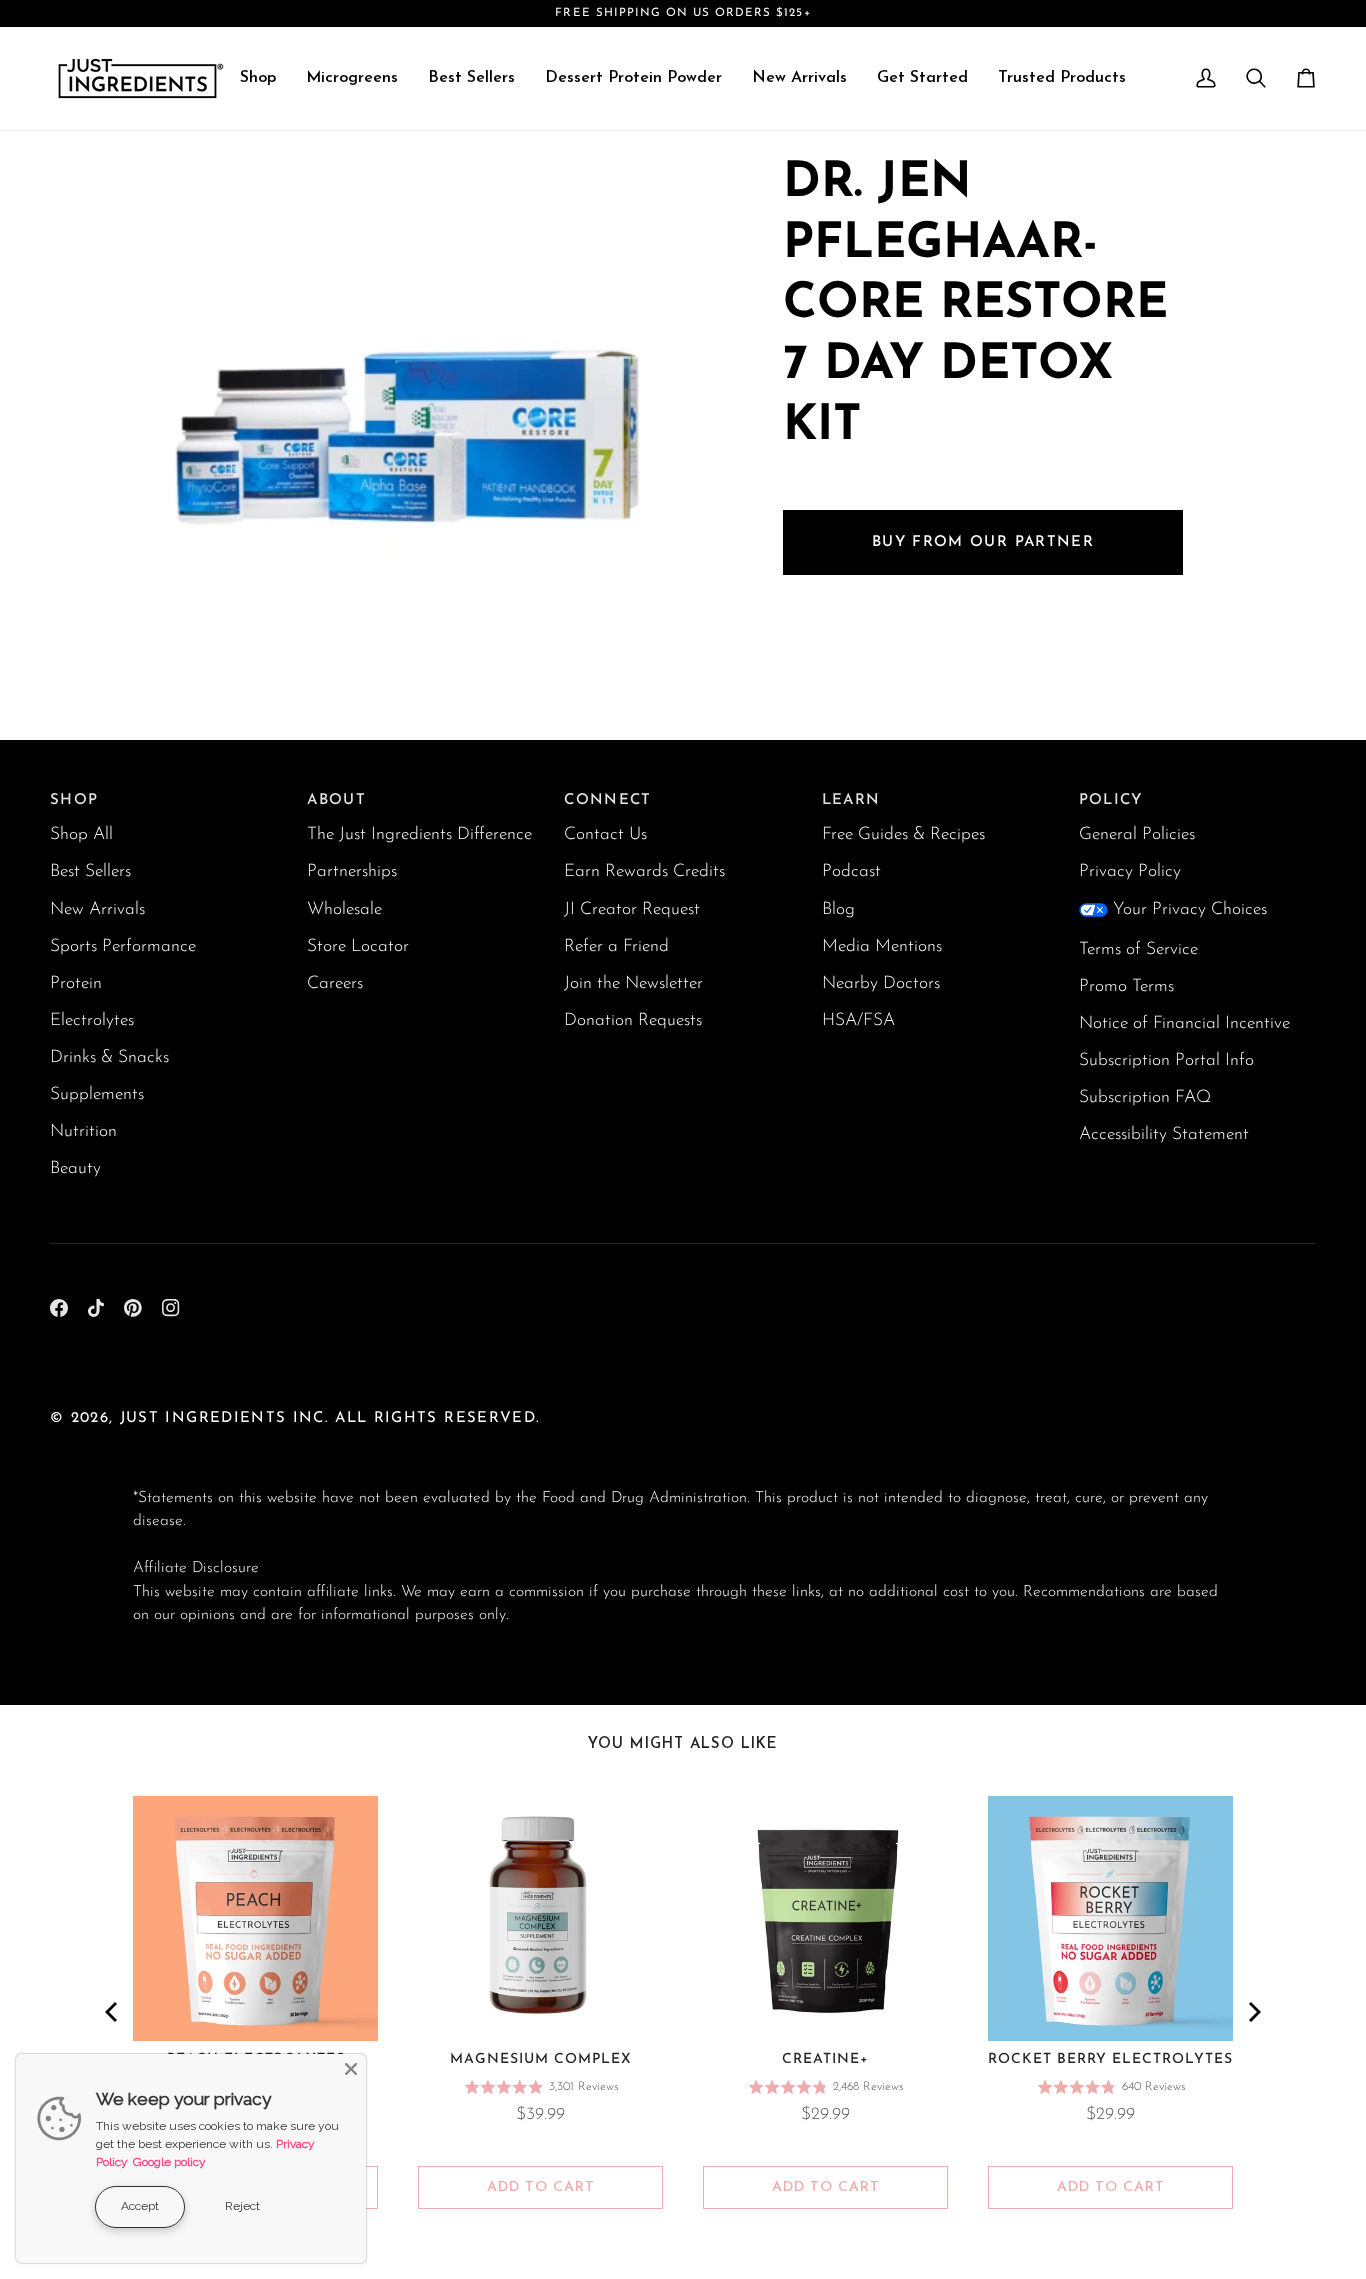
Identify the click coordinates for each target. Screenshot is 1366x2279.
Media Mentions (882, 946)
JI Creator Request (632, 909)
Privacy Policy (1130, 871)
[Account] (1206, 78)
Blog (838, 909)
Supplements (97, 1094)
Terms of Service (1138, 949)
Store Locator (358, 946)
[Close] (351, 2069)
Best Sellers (90, 871)
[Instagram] (171, 1308)
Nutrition (83, 1131)
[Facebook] (59, 1308)
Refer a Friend (616, 946)
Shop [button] (74, 800)
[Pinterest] (133, 1308)
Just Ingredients (203, 1418)
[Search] (1256, 78)
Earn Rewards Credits (644, 871)
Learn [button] (851, 800)
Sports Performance (123, 946)
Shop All (81, 834)
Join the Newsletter (633, 983)
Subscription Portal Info (1166, 1060)
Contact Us (605, 834)
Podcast (851, 871)
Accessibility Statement (1164, 1134)
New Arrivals (97, 909)
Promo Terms (1126, 986)
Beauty (75, 1168)
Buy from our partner (983, 542)
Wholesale (344, 909)
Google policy (169, 2162)
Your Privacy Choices (1190, 909)
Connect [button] (607, 800)
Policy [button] (1111, 800)
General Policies (1137, 834)
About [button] (336, 800)
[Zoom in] (170, 666)
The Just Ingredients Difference (419, 834)
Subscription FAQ (1145, 1097)
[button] (258, 78)
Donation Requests (633, 1020)
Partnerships (352, 871)
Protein (76, 983)
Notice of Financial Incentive (1184, 1023)
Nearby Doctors (881, 983)
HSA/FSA (858, 1020)
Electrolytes (92, 1020)
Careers (335, 983)
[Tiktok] (96, 1308)
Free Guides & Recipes (903, 834)
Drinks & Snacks (109, 1057)
